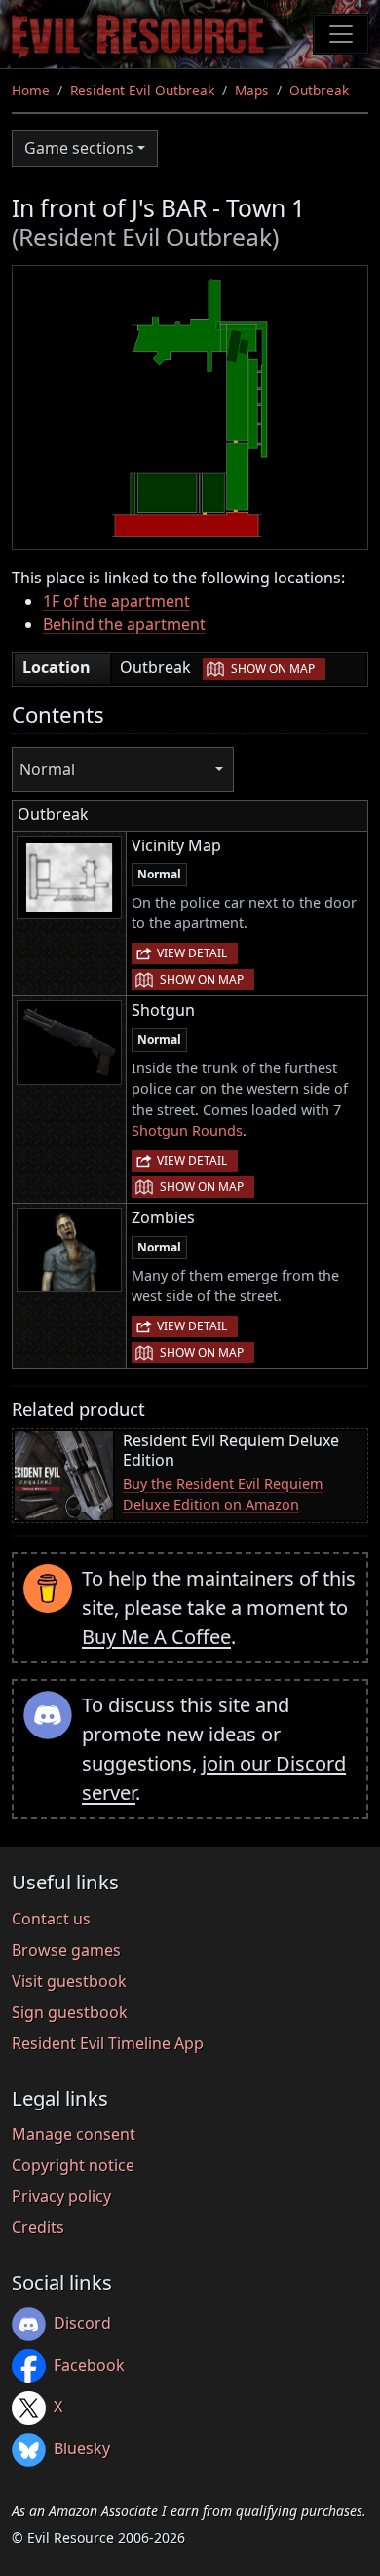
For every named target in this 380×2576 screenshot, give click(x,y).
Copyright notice (73, 2165)
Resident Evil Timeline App (108, 2043)
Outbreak (319, 90)
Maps (252, 90)
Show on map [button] (273, 669)
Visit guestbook (69, 1981)
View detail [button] (192, 953)
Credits (38, 2227)
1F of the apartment (116, 601)
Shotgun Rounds (187, 1130)
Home (31, 90)
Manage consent (74, 2134)
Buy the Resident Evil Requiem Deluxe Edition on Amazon (223, 1494)
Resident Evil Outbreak (142, 90)
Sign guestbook (70, 2012)
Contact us (51, 1919)
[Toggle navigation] (341, 34)
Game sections (79, 148)
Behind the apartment (124, 624)
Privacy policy (61, 2196)
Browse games (66, 1950)
